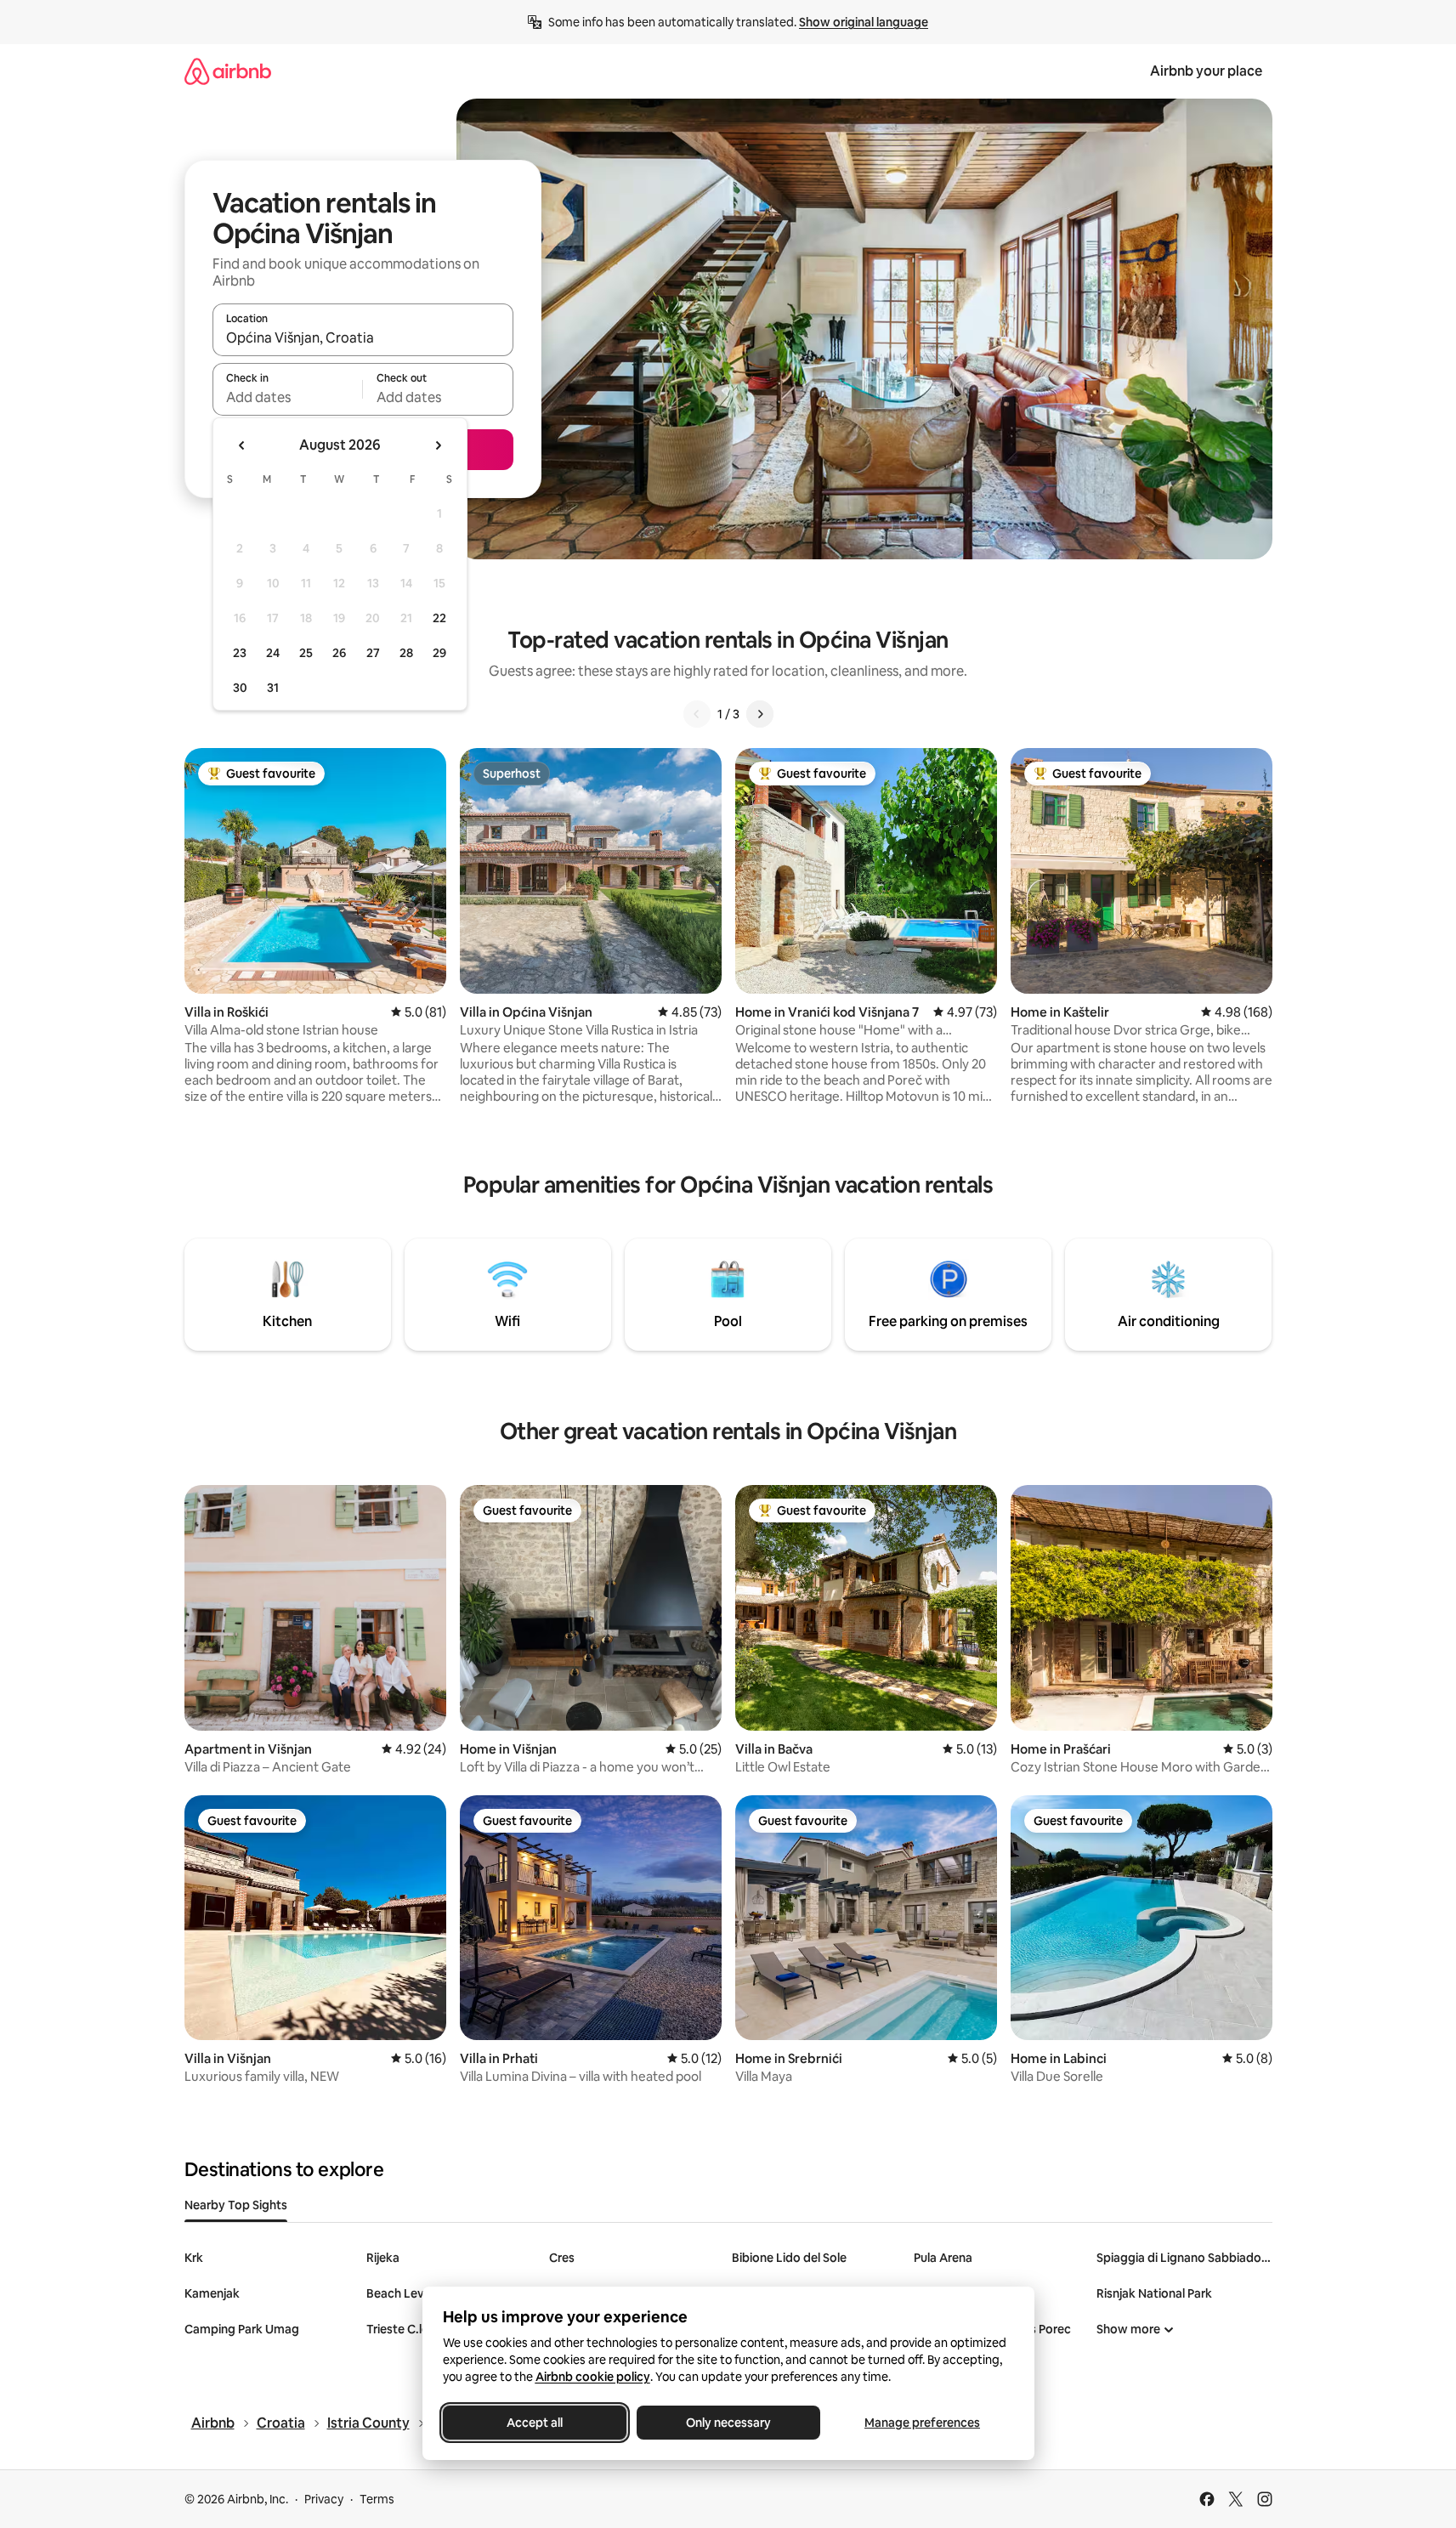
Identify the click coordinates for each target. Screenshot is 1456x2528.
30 (240, 688)
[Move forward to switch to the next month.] (438, 445)
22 (439, 618)
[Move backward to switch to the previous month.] (242, 445)
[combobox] (363, 337)
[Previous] (697, 714)
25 (306, 653)
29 (439, 653)
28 (406, 653)
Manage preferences (922, 2423)
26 (339, 653)
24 (273, 653)
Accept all (535, 2423)
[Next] (760, 714)
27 (373, 653)
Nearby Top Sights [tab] (236, 2205)
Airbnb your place (1206, 71)
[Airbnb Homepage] (228, 71)
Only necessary (728, 2423)
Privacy (324, 2499)
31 (273, 688)
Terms (377, 2499)
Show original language (864, 22)
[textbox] (288, 397)
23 (240, 653)
